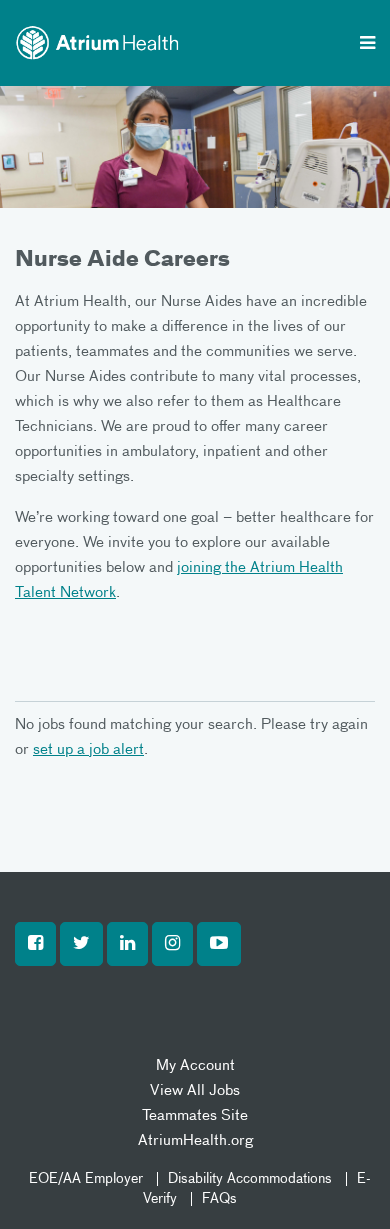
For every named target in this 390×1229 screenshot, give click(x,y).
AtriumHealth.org (195, 1140)
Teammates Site (195, 1115)
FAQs (219, 1199)
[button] (35, 944)
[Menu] (367, 45)
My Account (195, 1065)
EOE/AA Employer (86, 1179)
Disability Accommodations (250, 1179)
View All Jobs (195, 1090)
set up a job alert (88, 749)
